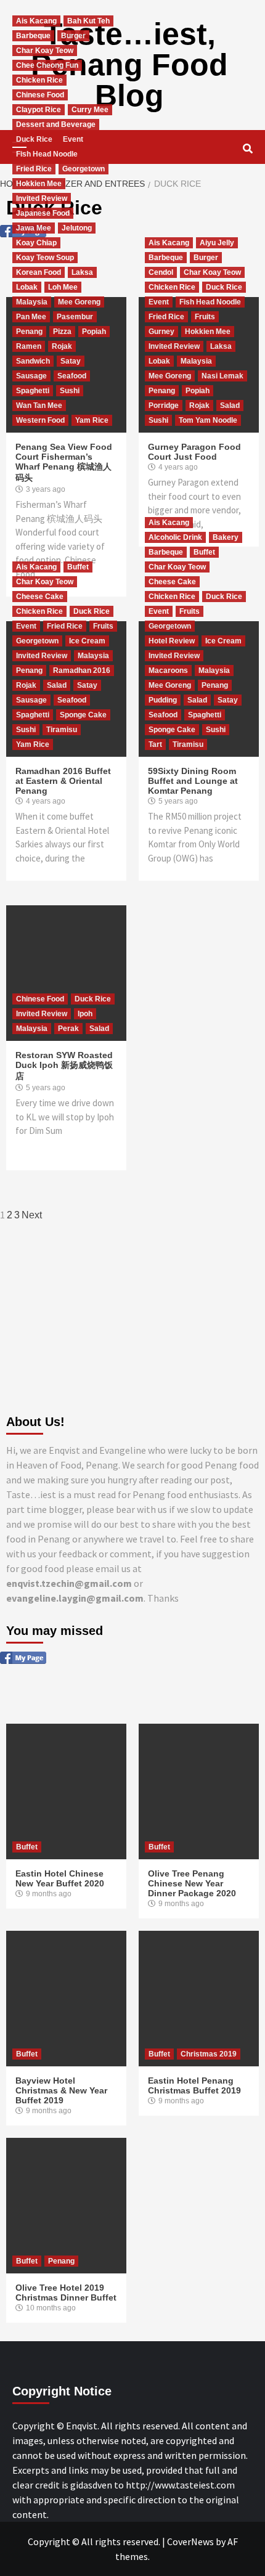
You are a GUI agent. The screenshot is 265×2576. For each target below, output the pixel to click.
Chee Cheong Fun (47, 65)
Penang (29, 332)
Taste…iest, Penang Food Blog (129, 65)
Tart (155, 744)
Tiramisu (62, 730)
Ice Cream (87, 641)
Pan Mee (31, 317)
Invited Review (42, 198)
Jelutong (77, 228)
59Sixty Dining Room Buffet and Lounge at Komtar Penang (193, 781)
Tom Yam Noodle (208, 420)
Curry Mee (90, 110)
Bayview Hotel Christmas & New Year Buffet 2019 (61, 2090)
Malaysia (32, 302)
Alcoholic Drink (175, 537)
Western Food (40, 420)
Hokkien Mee (39, 184)
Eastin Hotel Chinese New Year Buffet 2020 (60, 1878)
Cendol (161, 272)
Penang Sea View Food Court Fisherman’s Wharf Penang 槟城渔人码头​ (64, 462)
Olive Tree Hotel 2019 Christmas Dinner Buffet (66, 2293)
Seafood (72, 376)
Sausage (31, 376)
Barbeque (33, 36)
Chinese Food (40, 95)
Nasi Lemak (222, 376)
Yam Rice (92, 420)
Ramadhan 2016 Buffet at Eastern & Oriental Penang (63, 781)
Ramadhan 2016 (82, 670)
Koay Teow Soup (45, 258)
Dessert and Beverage (56, 124)
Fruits (205, 317)
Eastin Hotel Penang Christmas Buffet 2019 (194, 2085)
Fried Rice (34, 169)
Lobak (27, 287)
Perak (68, 1029)
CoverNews (190, 2541)
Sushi (70, 391)
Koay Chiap (36, 243)
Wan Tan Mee (39, 406)
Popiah (94, 332)
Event (73, 139)
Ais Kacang (36, 21)
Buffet (78, 567)
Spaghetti (33, 391)
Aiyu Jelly (217, 243)
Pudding (163, 700)
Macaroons (168, 670)
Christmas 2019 (209, 2054)
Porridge (164, 406)
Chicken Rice (39, 80)
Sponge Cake (83, 715)
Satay (71, 361)
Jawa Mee (34, 228)
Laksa (82, 272)
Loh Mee (63, 287)
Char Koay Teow (45, 51)
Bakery (226, 537)
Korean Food (39, 272)
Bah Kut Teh (88, 21)
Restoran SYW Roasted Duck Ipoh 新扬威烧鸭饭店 (64, 1066)
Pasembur (75, 317)
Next (32, 1215)
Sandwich (33, 361)
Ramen (29, 346)
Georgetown (84, 169)
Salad (230, 406)
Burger (73, 36)
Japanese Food (43, 213)
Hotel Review (172, 641)
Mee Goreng (79, 302)
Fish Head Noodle (47, 154)
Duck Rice (34, 139)
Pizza (62, 332)
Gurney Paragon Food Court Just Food (194, 452)
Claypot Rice (39, 110)
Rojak (62, 346)
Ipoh (85, 1014)
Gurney (161, 332)
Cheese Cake (40, 597)
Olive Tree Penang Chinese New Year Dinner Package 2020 (192, 1883)
